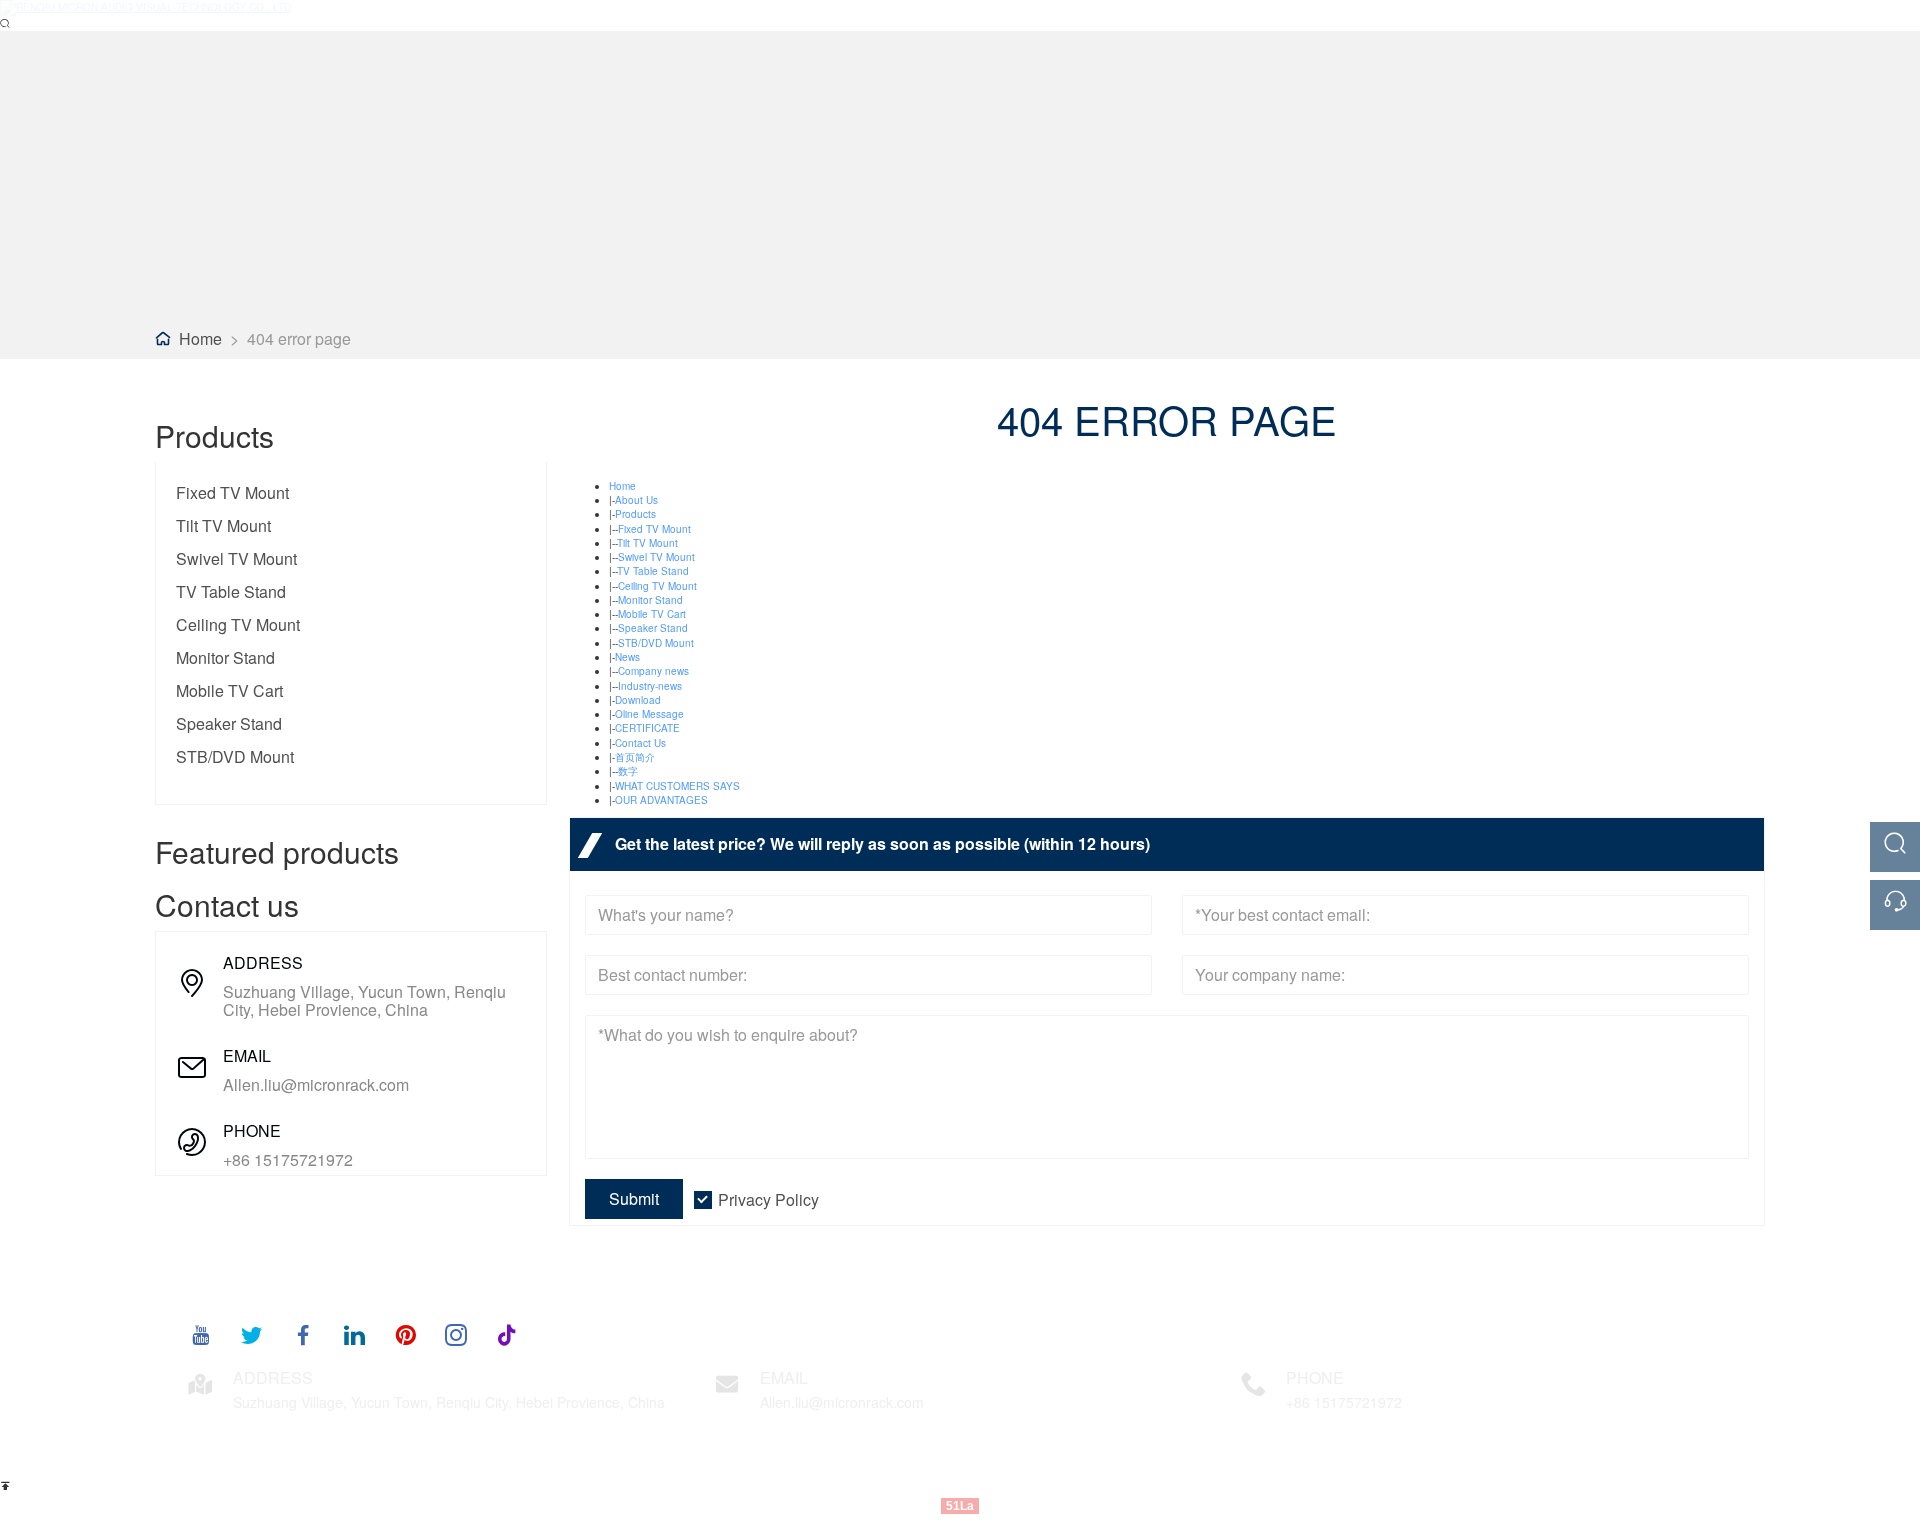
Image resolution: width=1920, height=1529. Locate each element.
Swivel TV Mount (236, 558)
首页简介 (635, 757)
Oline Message (649, 714)
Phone (1315, 1377)
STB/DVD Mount (235, 756)
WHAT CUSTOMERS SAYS (677, 786)
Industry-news (650, 686)
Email (784, 1377)
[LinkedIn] (354, 1334)
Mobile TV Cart (229, 690)
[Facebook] (303, 1334)
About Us (636, 500)
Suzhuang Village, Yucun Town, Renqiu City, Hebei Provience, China (364, 1001)
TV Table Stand (231, 591)
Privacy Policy (768, 1199)
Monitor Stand (225, 657)
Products (635, 514)
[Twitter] (252, 1334)
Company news (653, 671)
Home (200, 338)
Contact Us (640, 743)
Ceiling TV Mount (238, 624)
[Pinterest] (405, 1334)
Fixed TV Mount (232, 492)
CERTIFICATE (647, 728)
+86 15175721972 (288, 1160)
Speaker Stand (229, 723)
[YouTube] (201, 1334)
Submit (634, 1198)
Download (638, 700)
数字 (628, 771)
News (627, 657)
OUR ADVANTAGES (661, 800)
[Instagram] (456, 1334)
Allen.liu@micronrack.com (316, 1085)
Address (273, 1377)
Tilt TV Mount (223, 525)
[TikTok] (507, 1334)
